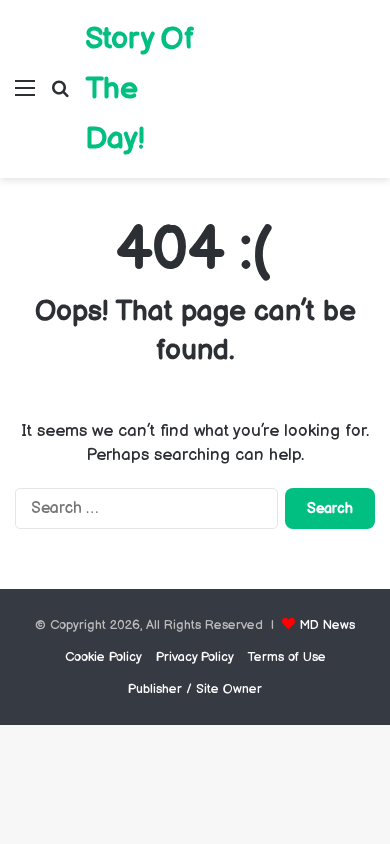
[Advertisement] (288, 74)
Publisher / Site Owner (195, 689)
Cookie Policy (103, 657)
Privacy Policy (195, 657)
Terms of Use (287, 657)
